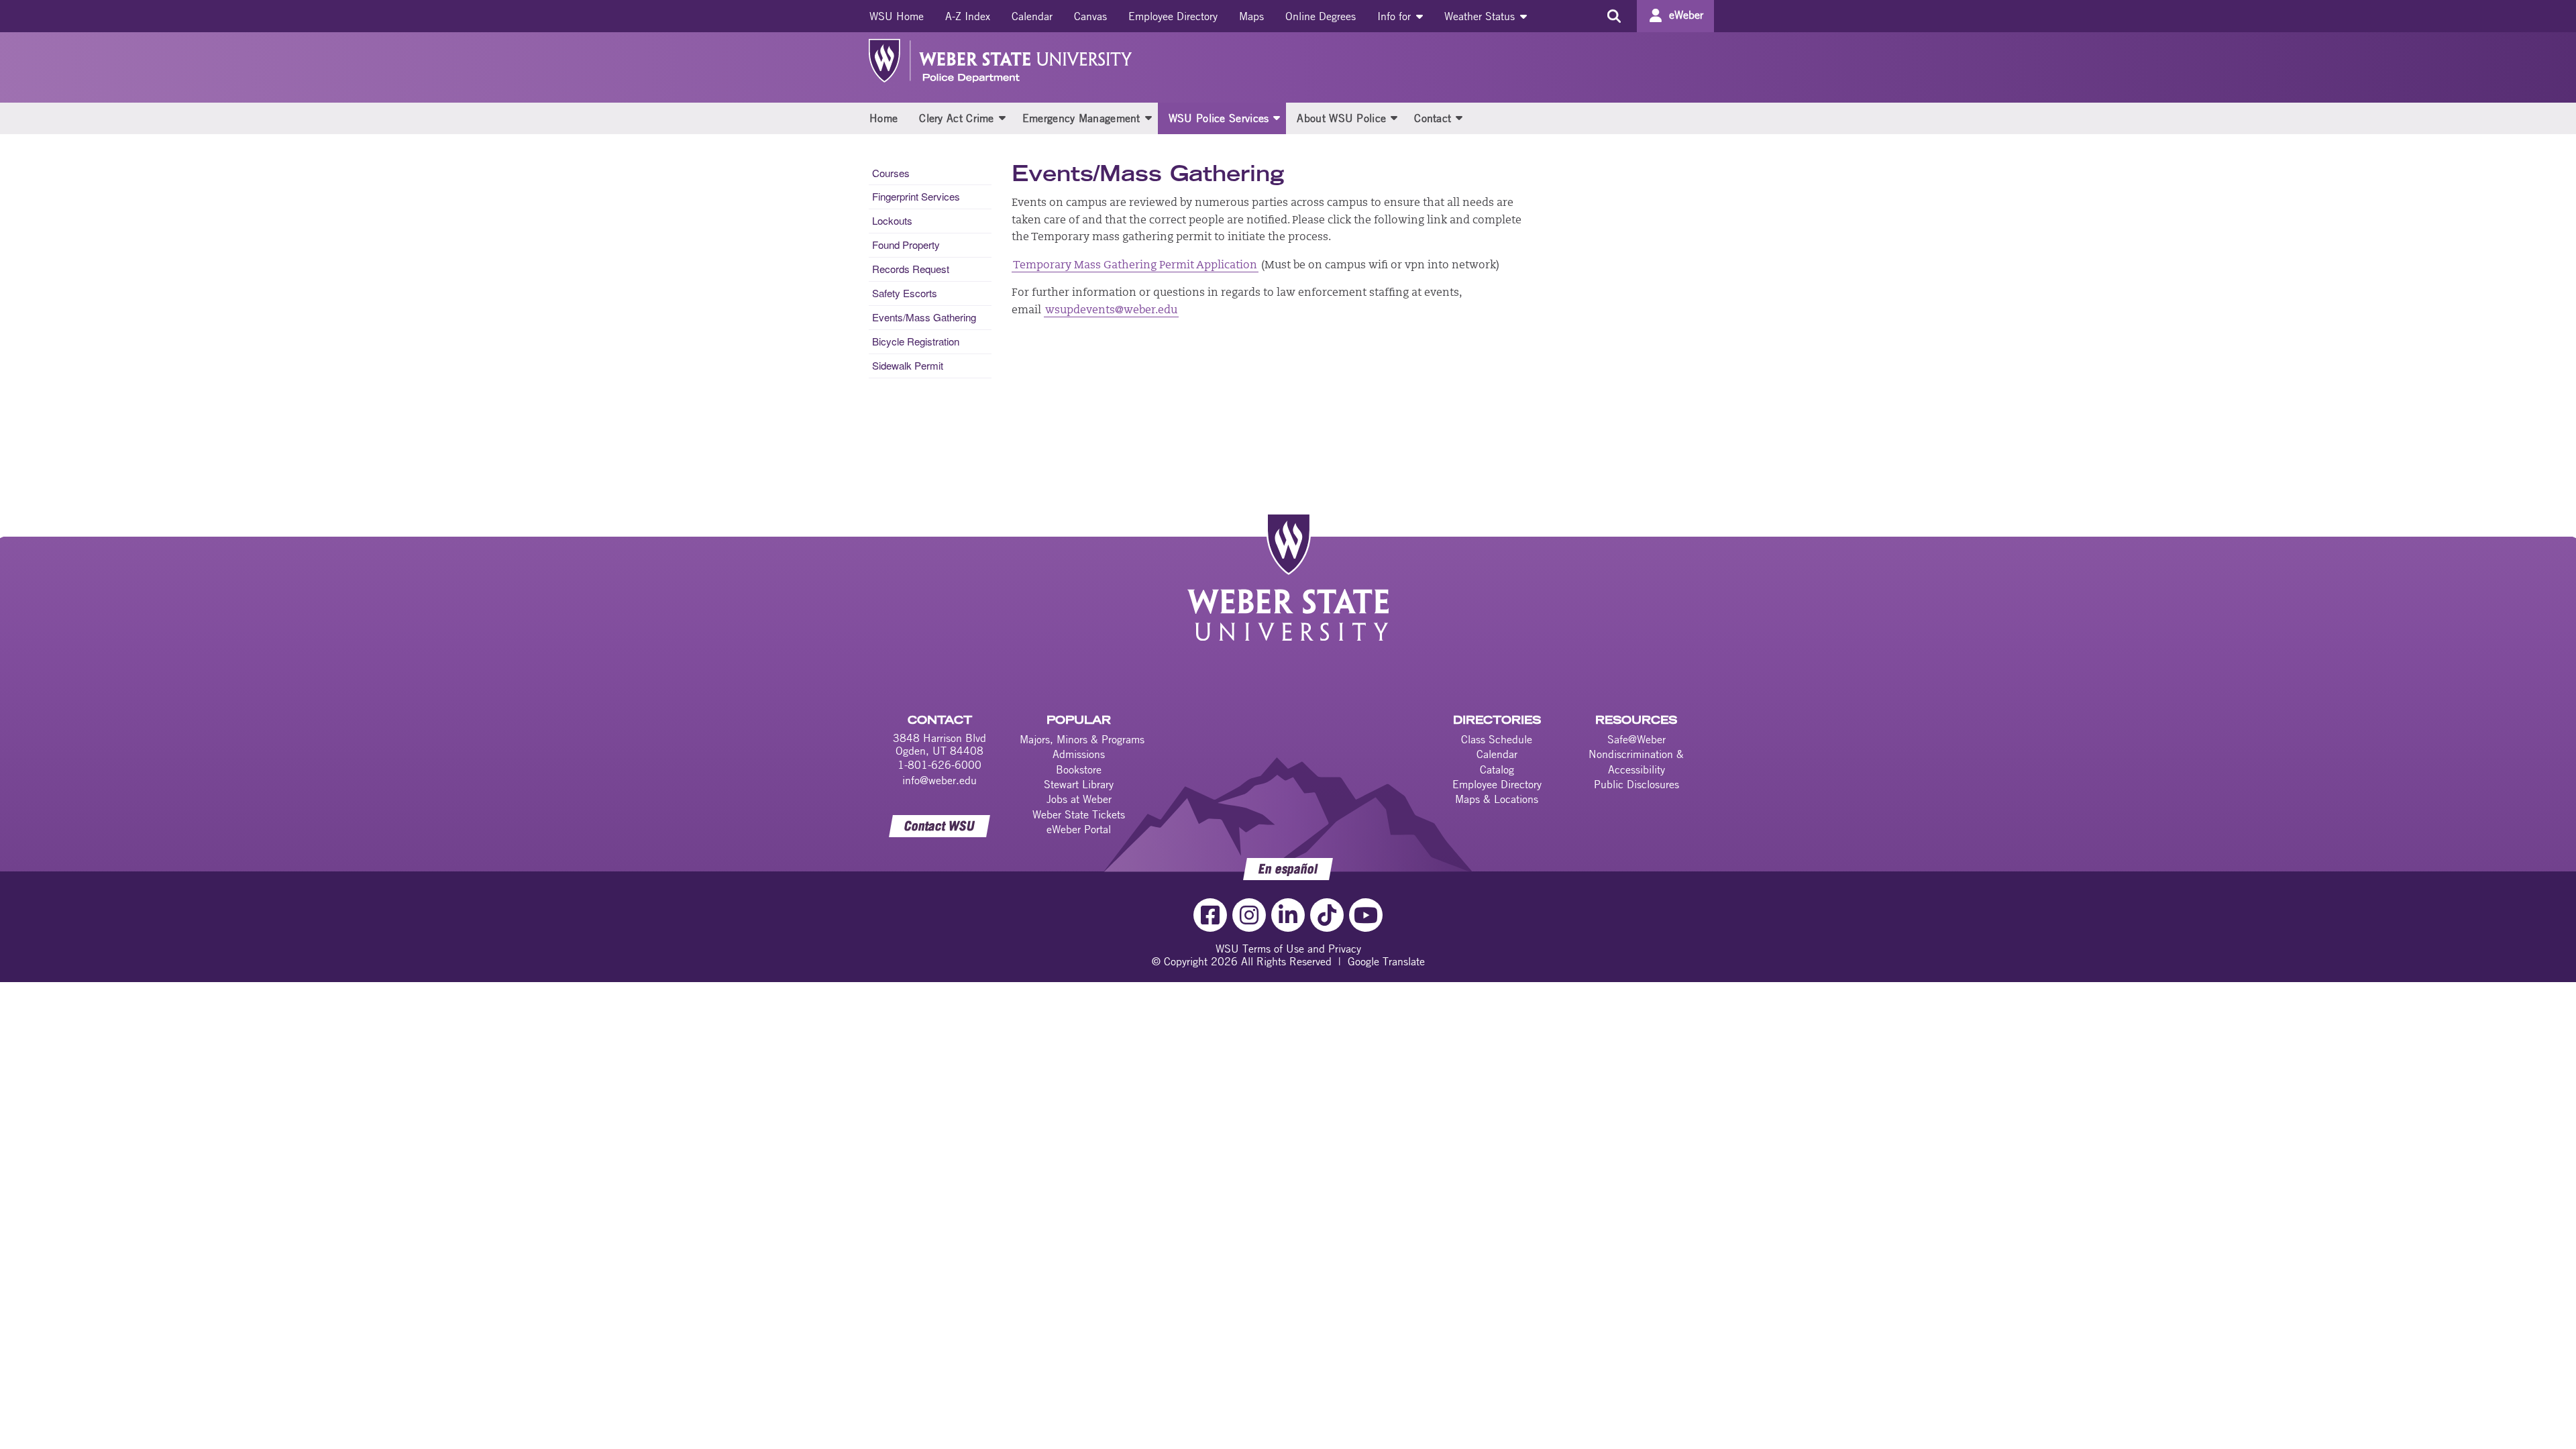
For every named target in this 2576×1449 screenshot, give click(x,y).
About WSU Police (1341, 118)
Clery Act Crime (957, 118)
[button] (1002, 117)
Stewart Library (1079, 784)
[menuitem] (897, 16)
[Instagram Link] (1249, 915)
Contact (1433, 118)
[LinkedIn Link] (1288, 915)
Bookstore (1079, 769)
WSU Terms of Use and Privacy (1288, 949)
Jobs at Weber (1079, 799)
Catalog (1497, 769)
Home (883, 118)
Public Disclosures (1636, 784)
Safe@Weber (1636, 739)
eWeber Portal (1079, 829)
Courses (891, 173)
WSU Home (897, 16)
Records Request (911, 269)
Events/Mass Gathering (924, 317)
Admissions (1079, 754)
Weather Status (1481, 16)
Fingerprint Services (916, 196)
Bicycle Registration (916, 341)
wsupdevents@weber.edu (1111, 311)
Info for (1396, 16)
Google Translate (1386, 961)
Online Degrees (1321, 16)
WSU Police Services (1219, 118)
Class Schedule (1497, 739)
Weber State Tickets (1079, 814)
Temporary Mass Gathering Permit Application (1135, 266)
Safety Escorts (905, 293)
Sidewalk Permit (908, 365)
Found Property (906, 245)
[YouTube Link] (1366, 915)
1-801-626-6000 (940, 765)
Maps (1251, 16)
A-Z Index (968, 16)
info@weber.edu (940, 780)
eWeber (1686, 15)
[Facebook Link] (1210, 915)
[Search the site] (1614, 16)
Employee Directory (1173, 16)
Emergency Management (1081, 118)
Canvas (1090, 16)
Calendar (1032, 16)
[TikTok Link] (1327, 915)
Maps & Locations (1497, 799)
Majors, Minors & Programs (1082, 739)
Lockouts (892, 220)
